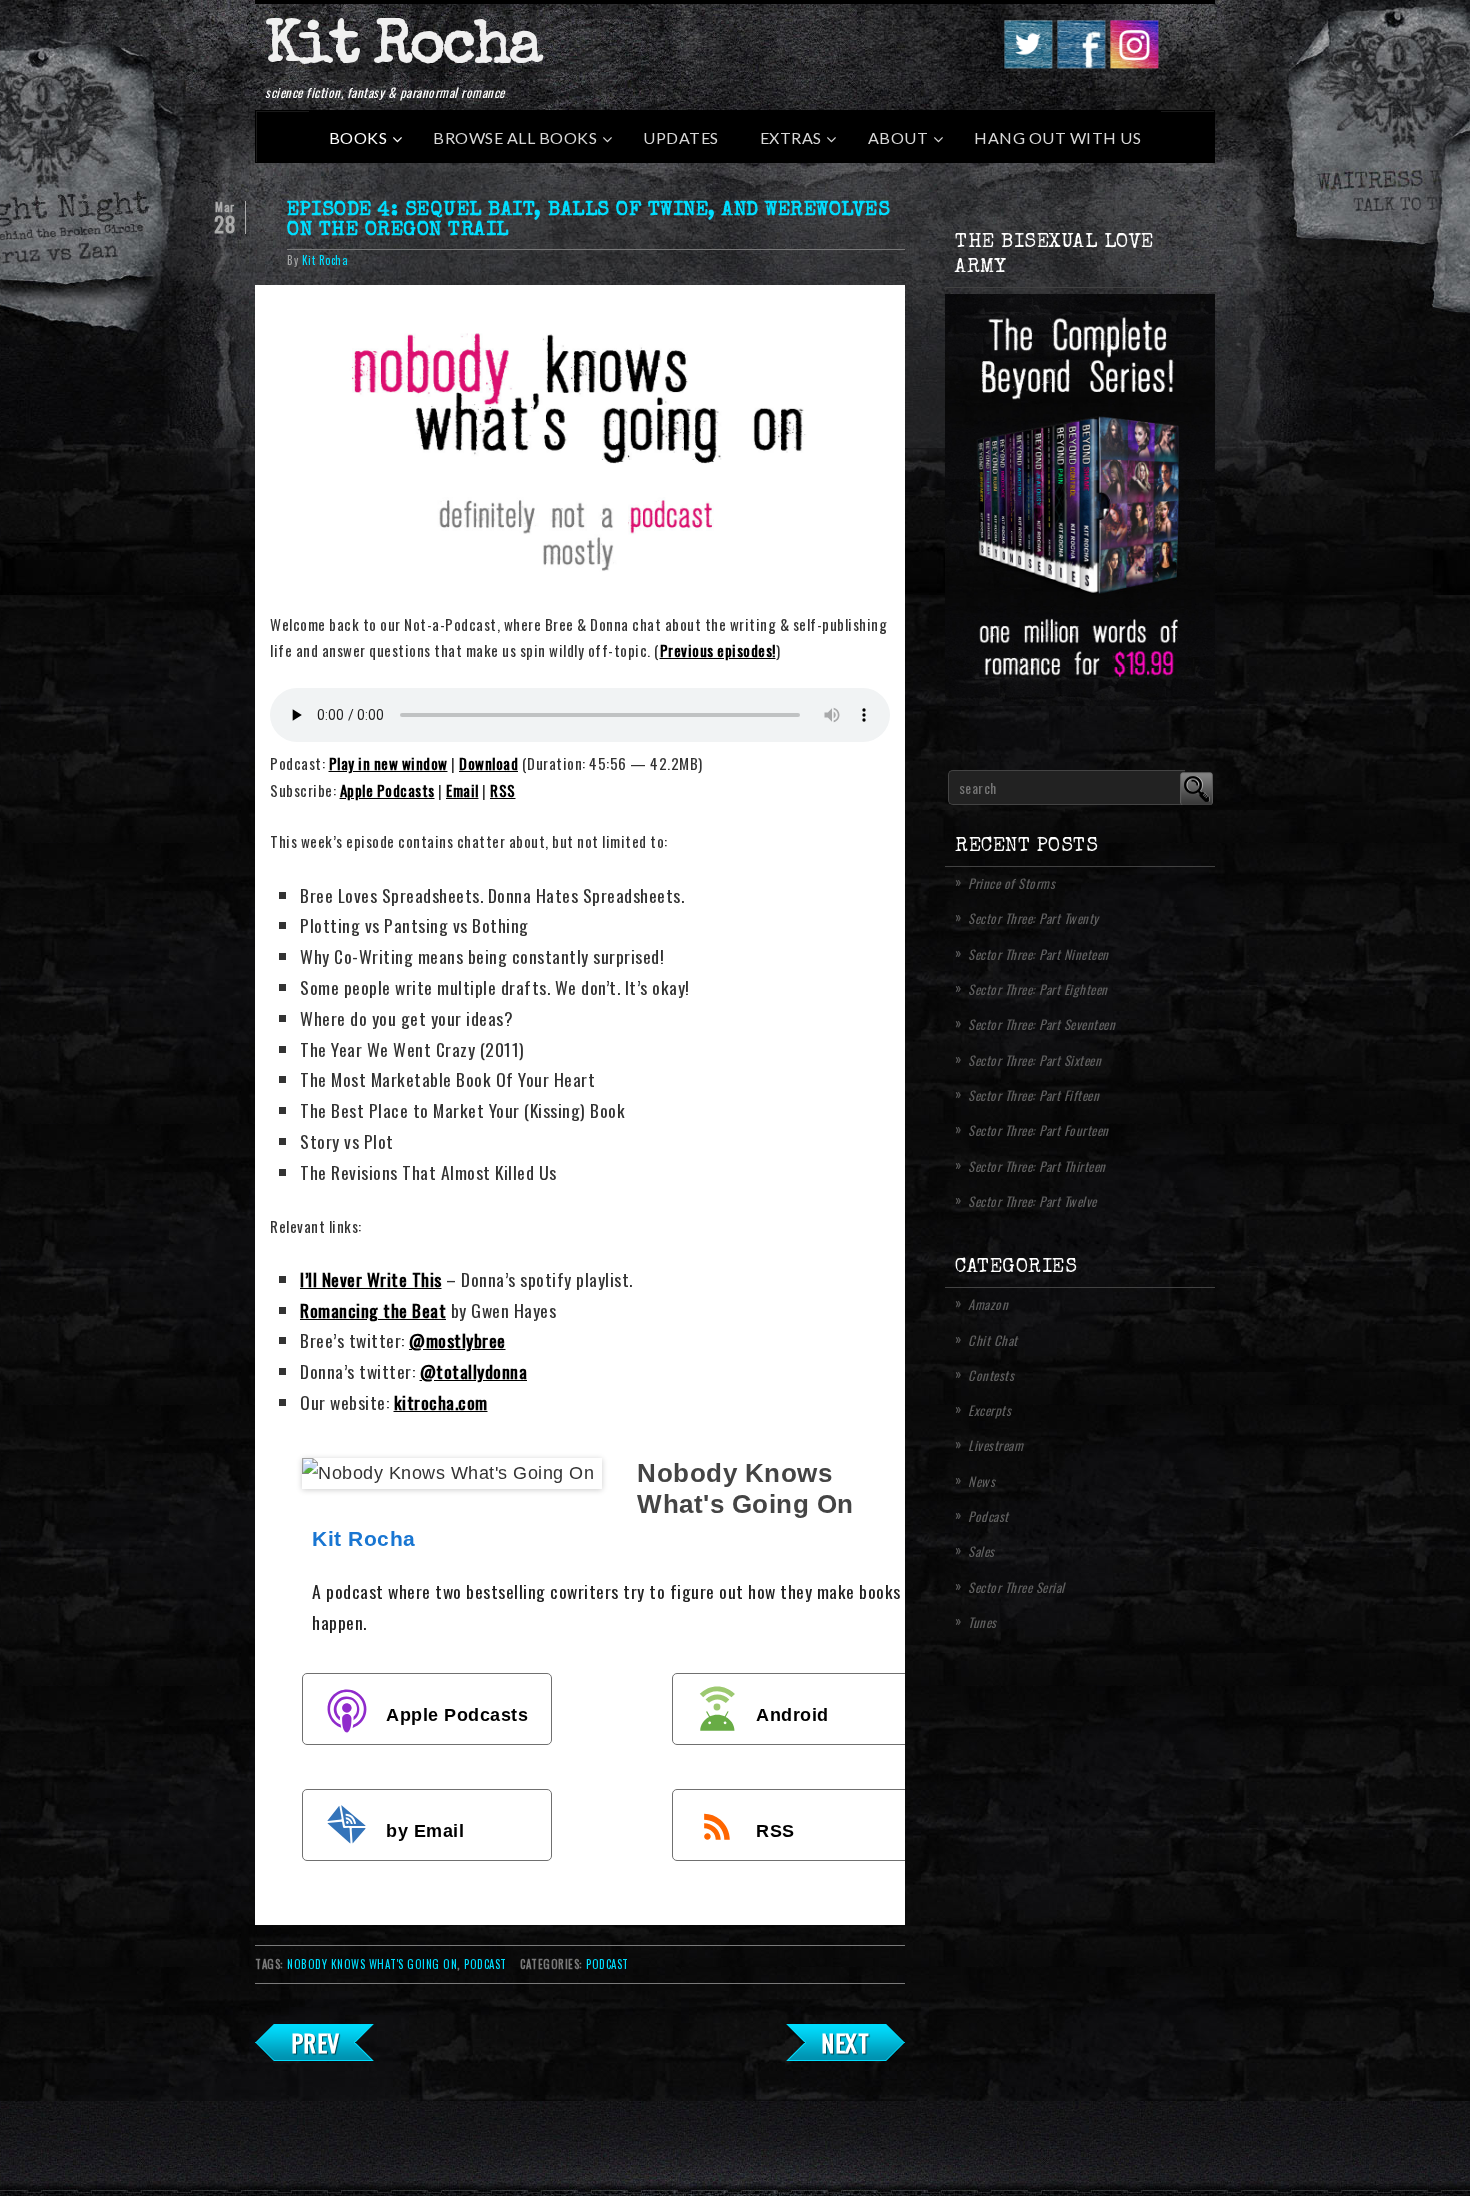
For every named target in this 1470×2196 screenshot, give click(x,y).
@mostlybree (457, 1340)
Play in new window (388, 763)
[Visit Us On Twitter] (1027, 62)
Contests (991, 1375)
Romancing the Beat (373, 1310)
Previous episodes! (718, 650)
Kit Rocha (403, 49)
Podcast (607, 1964)
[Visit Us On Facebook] (1080, 62)
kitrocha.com (441, 1402)
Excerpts (989, 1410)
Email (462, 790)
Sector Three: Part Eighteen (1038, 989)
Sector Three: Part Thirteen (1037, 1166)
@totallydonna (474, 1371)
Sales (981, 1551)
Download (488, 763)
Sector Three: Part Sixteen (1034, 1060)
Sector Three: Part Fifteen (1033, 1095)
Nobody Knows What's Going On (372, 1964)
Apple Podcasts (387, 790)
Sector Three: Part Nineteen (1038, 954)
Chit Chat (993, 1340)
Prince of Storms (1011, 883)
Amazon (988, 1304)
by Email (425, 1830)
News (981, 1481)
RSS (503, 790)
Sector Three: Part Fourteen (1038, 1130)
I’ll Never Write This (371, 1279)
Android (792, 1714)
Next (845, 2042)
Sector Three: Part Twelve (1032, 1201)
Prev (315, 2042)
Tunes (982, 1622)
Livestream (995, 1445)
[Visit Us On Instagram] (1133, 62)
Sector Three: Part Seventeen (1041, 1024)
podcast (485, 1964)
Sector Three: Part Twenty (1033, 918)
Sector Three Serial (1016, 1587)
